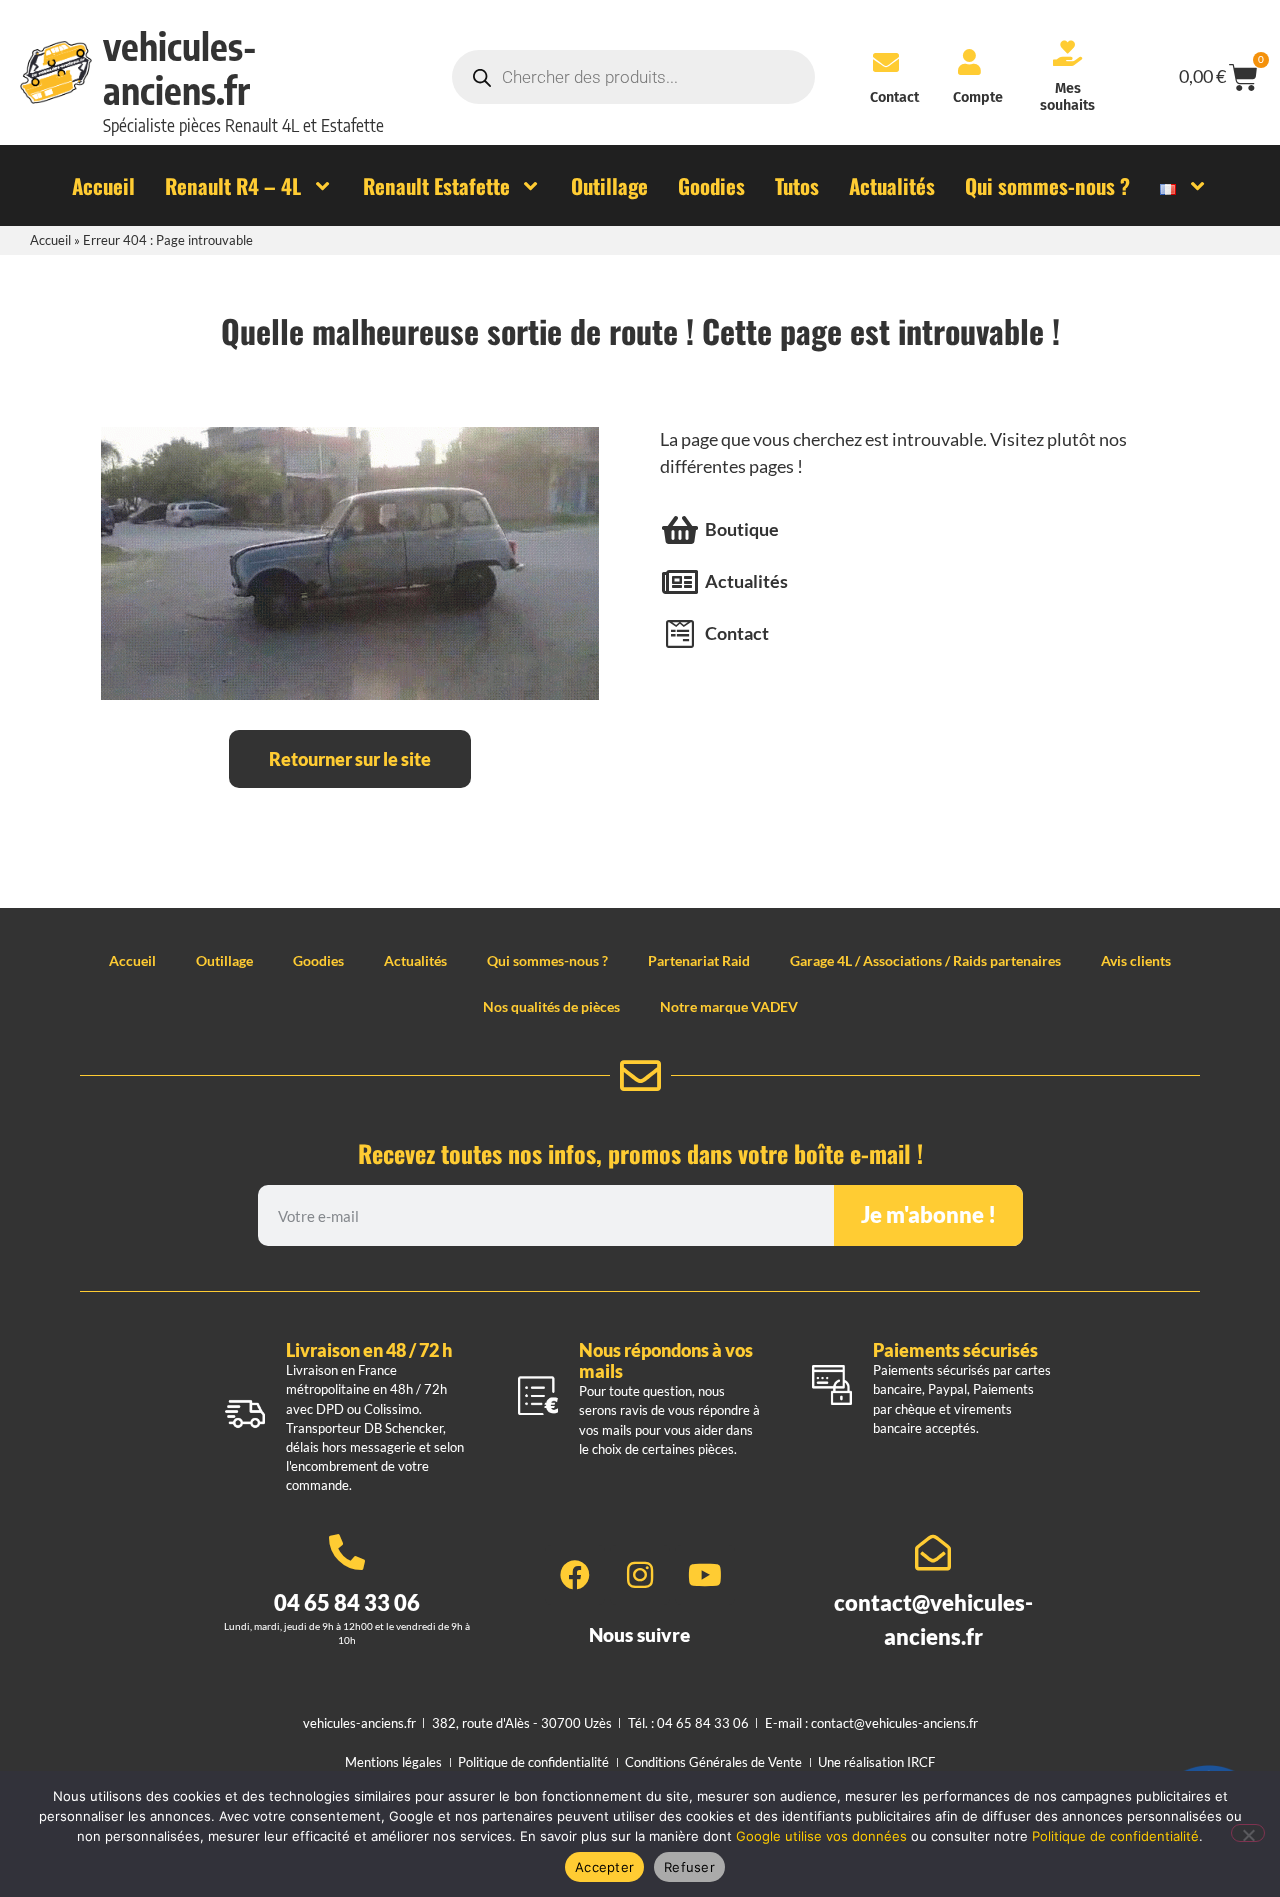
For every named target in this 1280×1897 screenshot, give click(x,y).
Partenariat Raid (699, 960)
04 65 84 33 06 (347, 1602)
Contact (894, 97)
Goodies (318, 960)
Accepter (604, 1867)
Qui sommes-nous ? (547, 960)
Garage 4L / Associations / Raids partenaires (925, 960)
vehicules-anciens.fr (180, 68)
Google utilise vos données (821, 1836)
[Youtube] (705, 1575)
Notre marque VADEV (729, 1006)
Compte (978, 97)
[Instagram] (640, 1575)
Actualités (415, 960)
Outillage (224, 960)
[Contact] (886, 62)
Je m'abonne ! (928, 1214)
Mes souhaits (1067, 97)
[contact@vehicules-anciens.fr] (933, 1553)
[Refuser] (1248, 1833)
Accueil (50, 240)
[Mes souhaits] (1068, 53)
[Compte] (970, 62)
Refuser (689, 1867)
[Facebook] (575, 1575)
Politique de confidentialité (1115, 1836)
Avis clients (1136, 960)
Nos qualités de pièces (551, 1006)
